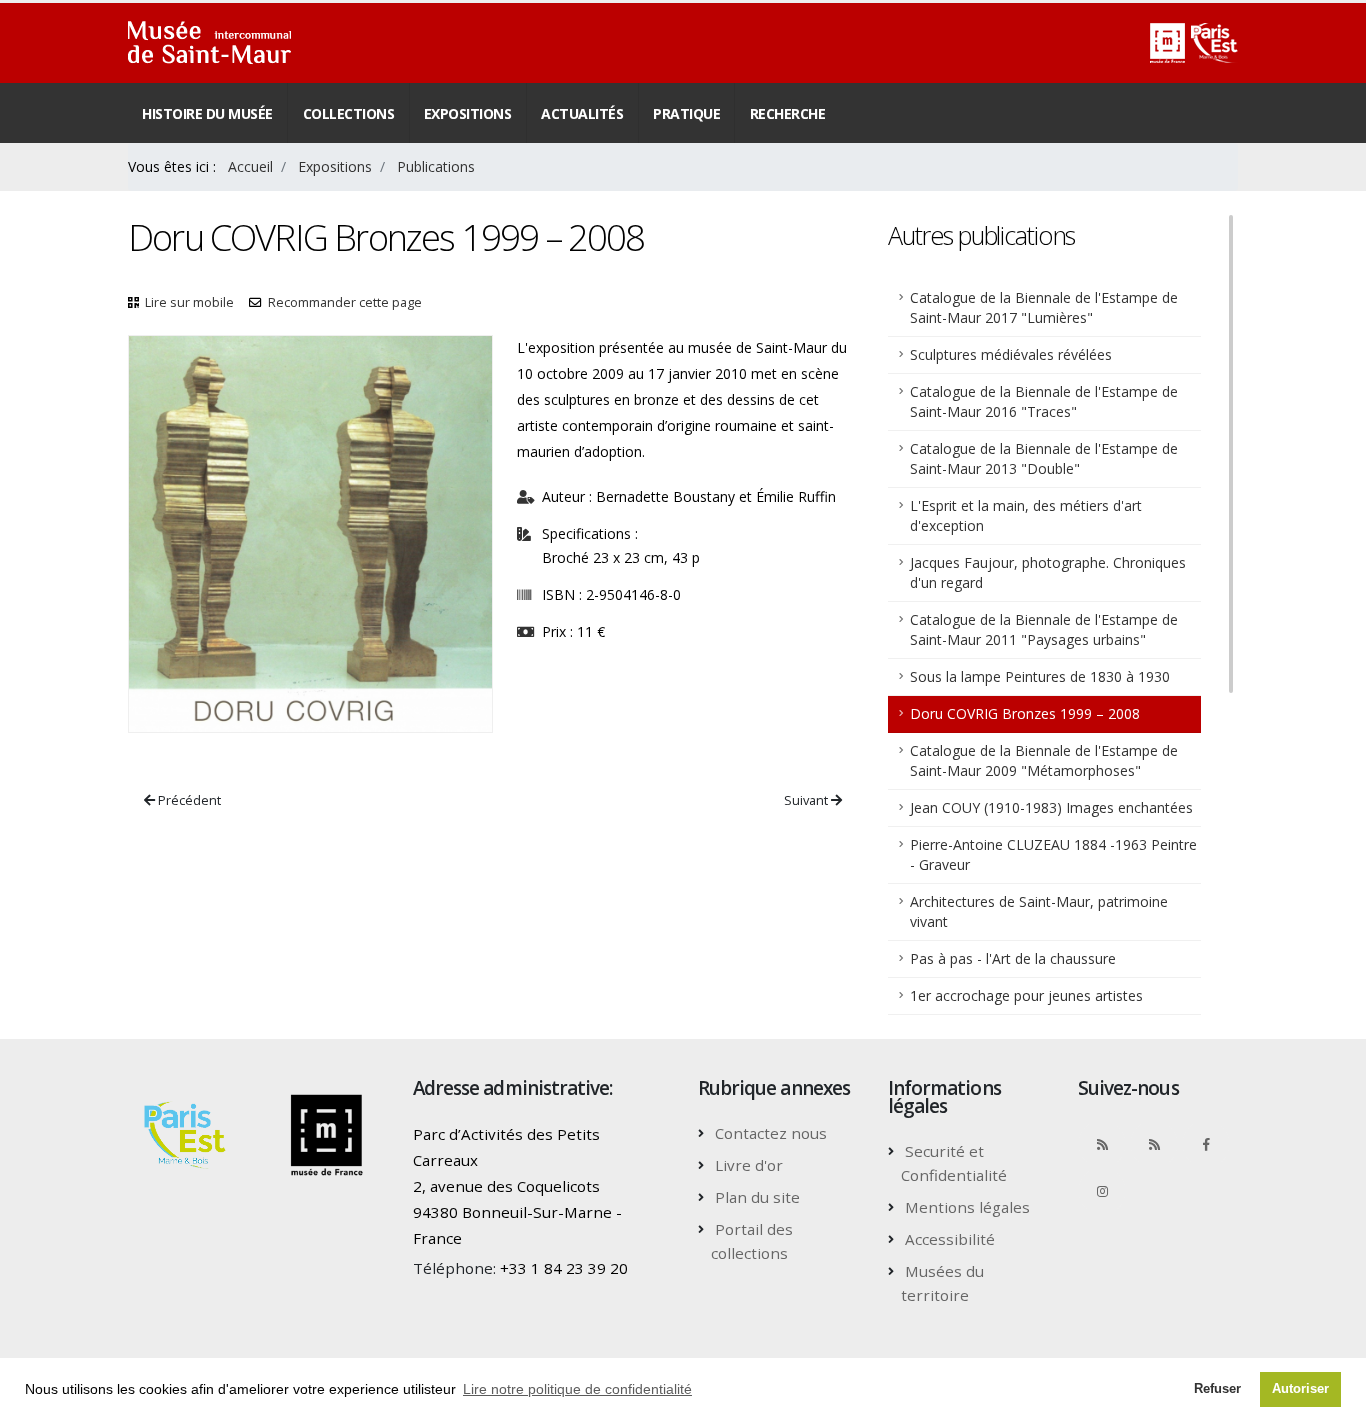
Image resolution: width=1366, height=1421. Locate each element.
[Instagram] (1102, 1191)
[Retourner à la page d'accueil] (209, 43)
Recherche (788, 113)
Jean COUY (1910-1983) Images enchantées (1051, 807)
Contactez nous (771, 1133)
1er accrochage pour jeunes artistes (1026, 995)
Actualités (582, 113)
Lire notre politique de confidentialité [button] (577, 1389)
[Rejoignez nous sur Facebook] (1206, 1144)
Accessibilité (950, 1239)
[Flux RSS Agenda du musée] (1154, 1144)
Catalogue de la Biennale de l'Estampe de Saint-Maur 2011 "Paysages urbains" (1044, 629)
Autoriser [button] (1300, 1389)
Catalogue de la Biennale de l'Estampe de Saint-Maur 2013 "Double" (1044, 458)
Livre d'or (749, 1165)
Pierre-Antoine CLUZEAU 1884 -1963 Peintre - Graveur (1053, 854)
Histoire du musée (207, 113)
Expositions (468, 113)
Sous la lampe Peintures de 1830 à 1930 (1040, 676)
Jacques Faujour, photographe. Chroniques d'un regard (1048, 572)
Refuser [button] (1217, 1389)
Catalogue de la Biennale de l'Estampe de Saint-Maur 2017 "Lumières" (1044, 307)
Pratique (686, 113)
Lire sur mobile (189, 302)
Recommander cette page (345, 302)
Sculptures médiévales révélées (1011, 354)
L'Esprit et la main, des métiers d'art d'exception (1026, 515)
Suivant (807, 800)
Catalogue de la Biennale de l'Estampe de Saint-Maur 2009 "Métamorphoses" (1044, 760)
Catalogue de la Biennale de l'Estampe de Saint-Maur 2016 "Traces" (1044, 401)
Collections (349, 113)
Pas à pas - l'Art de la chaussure (1013, 958)
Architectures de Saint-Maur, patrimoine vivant (1039, 911)
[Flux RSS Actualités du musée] (1102, 1144)
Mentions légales (967, 1207)
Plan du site (757, 1197)
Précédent (188, 800)
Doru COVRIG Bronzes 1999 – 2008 (1025, 713)
